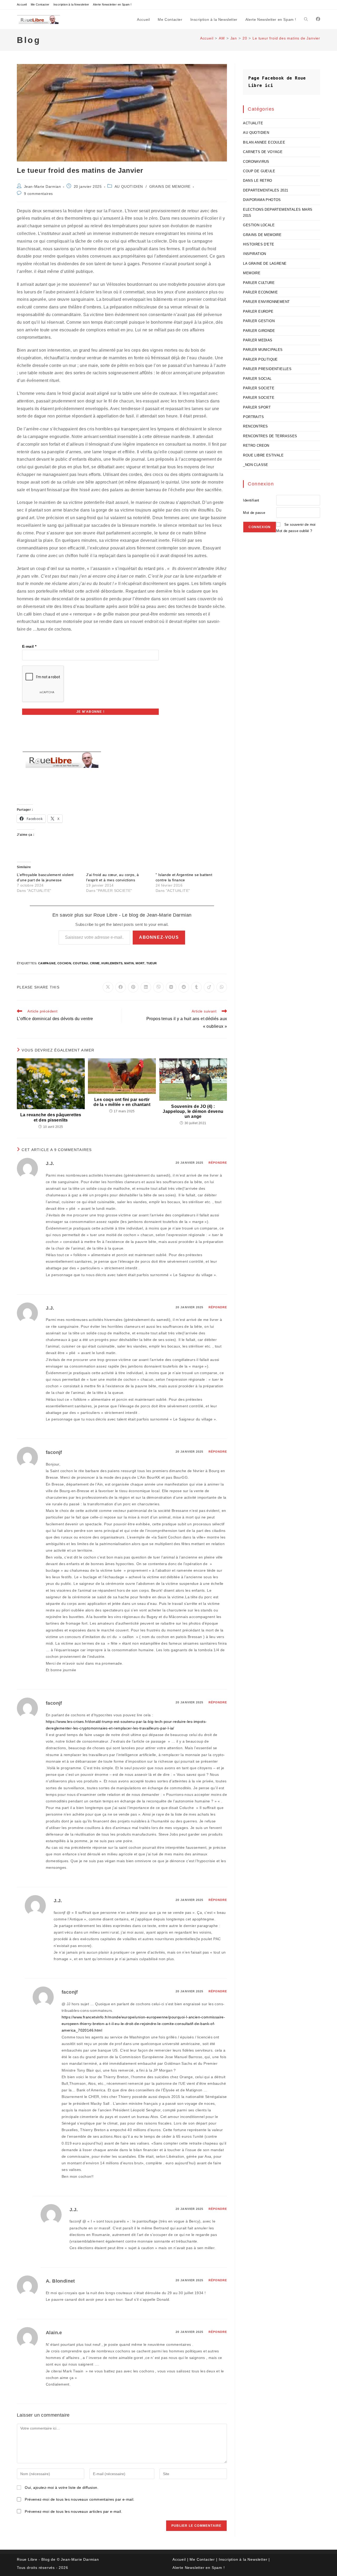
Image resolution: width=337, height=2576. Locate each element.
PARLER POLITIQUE (260, 359)
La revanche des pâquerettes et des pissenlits (51, 1117)
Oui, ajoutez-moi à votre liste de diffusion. (61, 2487)
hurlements (112, 963)
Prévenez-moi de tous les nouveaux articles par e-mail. (73, 2511)
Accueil (22, 4)
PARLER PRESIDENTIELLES (267, 369)
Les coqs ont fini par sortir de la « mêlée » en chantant (122, 1102)
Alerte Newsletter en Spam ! (112, 4)
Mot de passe (254, 513)
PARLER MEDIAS (258, 340)
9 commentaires (38, 194)
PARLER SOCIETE (259, 388)
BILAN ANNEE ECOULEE (264, 142)
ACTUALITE (253, 123)
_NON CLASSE (256, 465)
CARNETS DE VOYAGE (263, 152)
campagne (47, 963)
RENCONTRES (255, 426)
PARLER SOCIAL (257, 379)
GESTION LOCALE (259, 225)
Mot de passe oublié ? (294, 531)
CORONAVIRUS (256, 162)
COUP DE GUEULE (259, 171)
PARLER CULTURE (259, 283)
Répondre (218, 1163)
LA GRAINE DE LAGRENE (265, 264)
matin (129, 963)
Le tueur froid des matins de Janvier (286, 38)
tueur (152, 963)
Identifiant (251, 500)
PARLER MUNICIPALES (263, 350)
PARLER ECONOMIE (260, 292)
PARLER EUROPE (258, 311)
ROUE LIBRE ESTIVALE (263, 455)
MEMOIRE (252, 273)
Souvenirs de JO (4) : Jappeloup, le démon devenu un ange (193, 1111)
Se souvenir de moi (300, 525)
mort (140, 963)
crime (95, 963)
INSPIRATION (254, 254)
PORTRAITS (253, 417)
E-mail (29, 646)
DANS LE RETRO (257, 181)
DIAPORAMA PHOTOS (262, 200)
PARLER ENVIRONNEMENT (266, 302)
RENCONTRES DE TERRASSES (270, 436)
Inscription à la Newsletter (71, 4)
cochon (64, 963)
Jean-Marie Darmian (43, 186)
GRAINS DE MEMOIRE (170, 186)
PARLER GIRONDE (259, 331)
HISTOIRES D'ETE (259, 244)
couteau (81, 963)
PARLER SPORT (257, 407)
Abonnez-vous (159, 937)
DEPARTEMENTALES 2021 (266, 190)
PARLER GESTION (259, 321)
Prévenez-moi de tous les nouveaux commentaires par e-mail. (80, 2499)
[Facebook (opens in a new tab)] (318, 19)
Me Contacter (40, 4)
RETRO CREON (256, 446)
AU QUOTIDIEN (129, 186)
